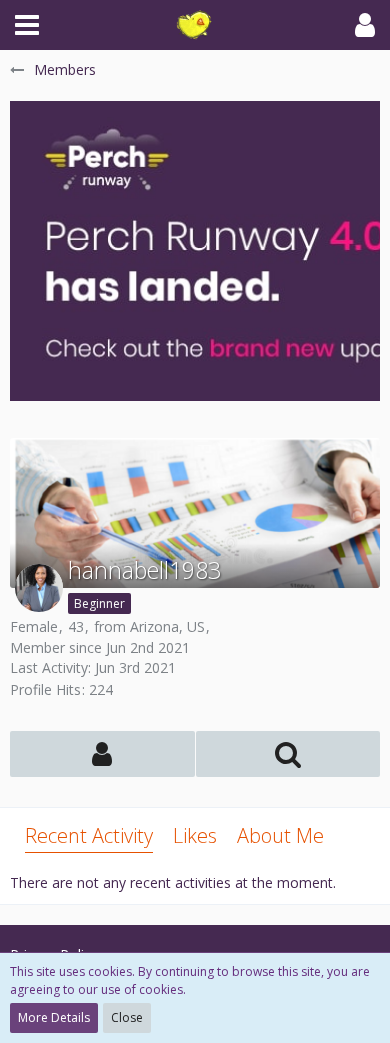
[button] (27, 25)
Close (127, 1017)
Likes (195, 835)
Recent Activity (89, 835)
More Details (54, 1017)
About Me (280, 835)
